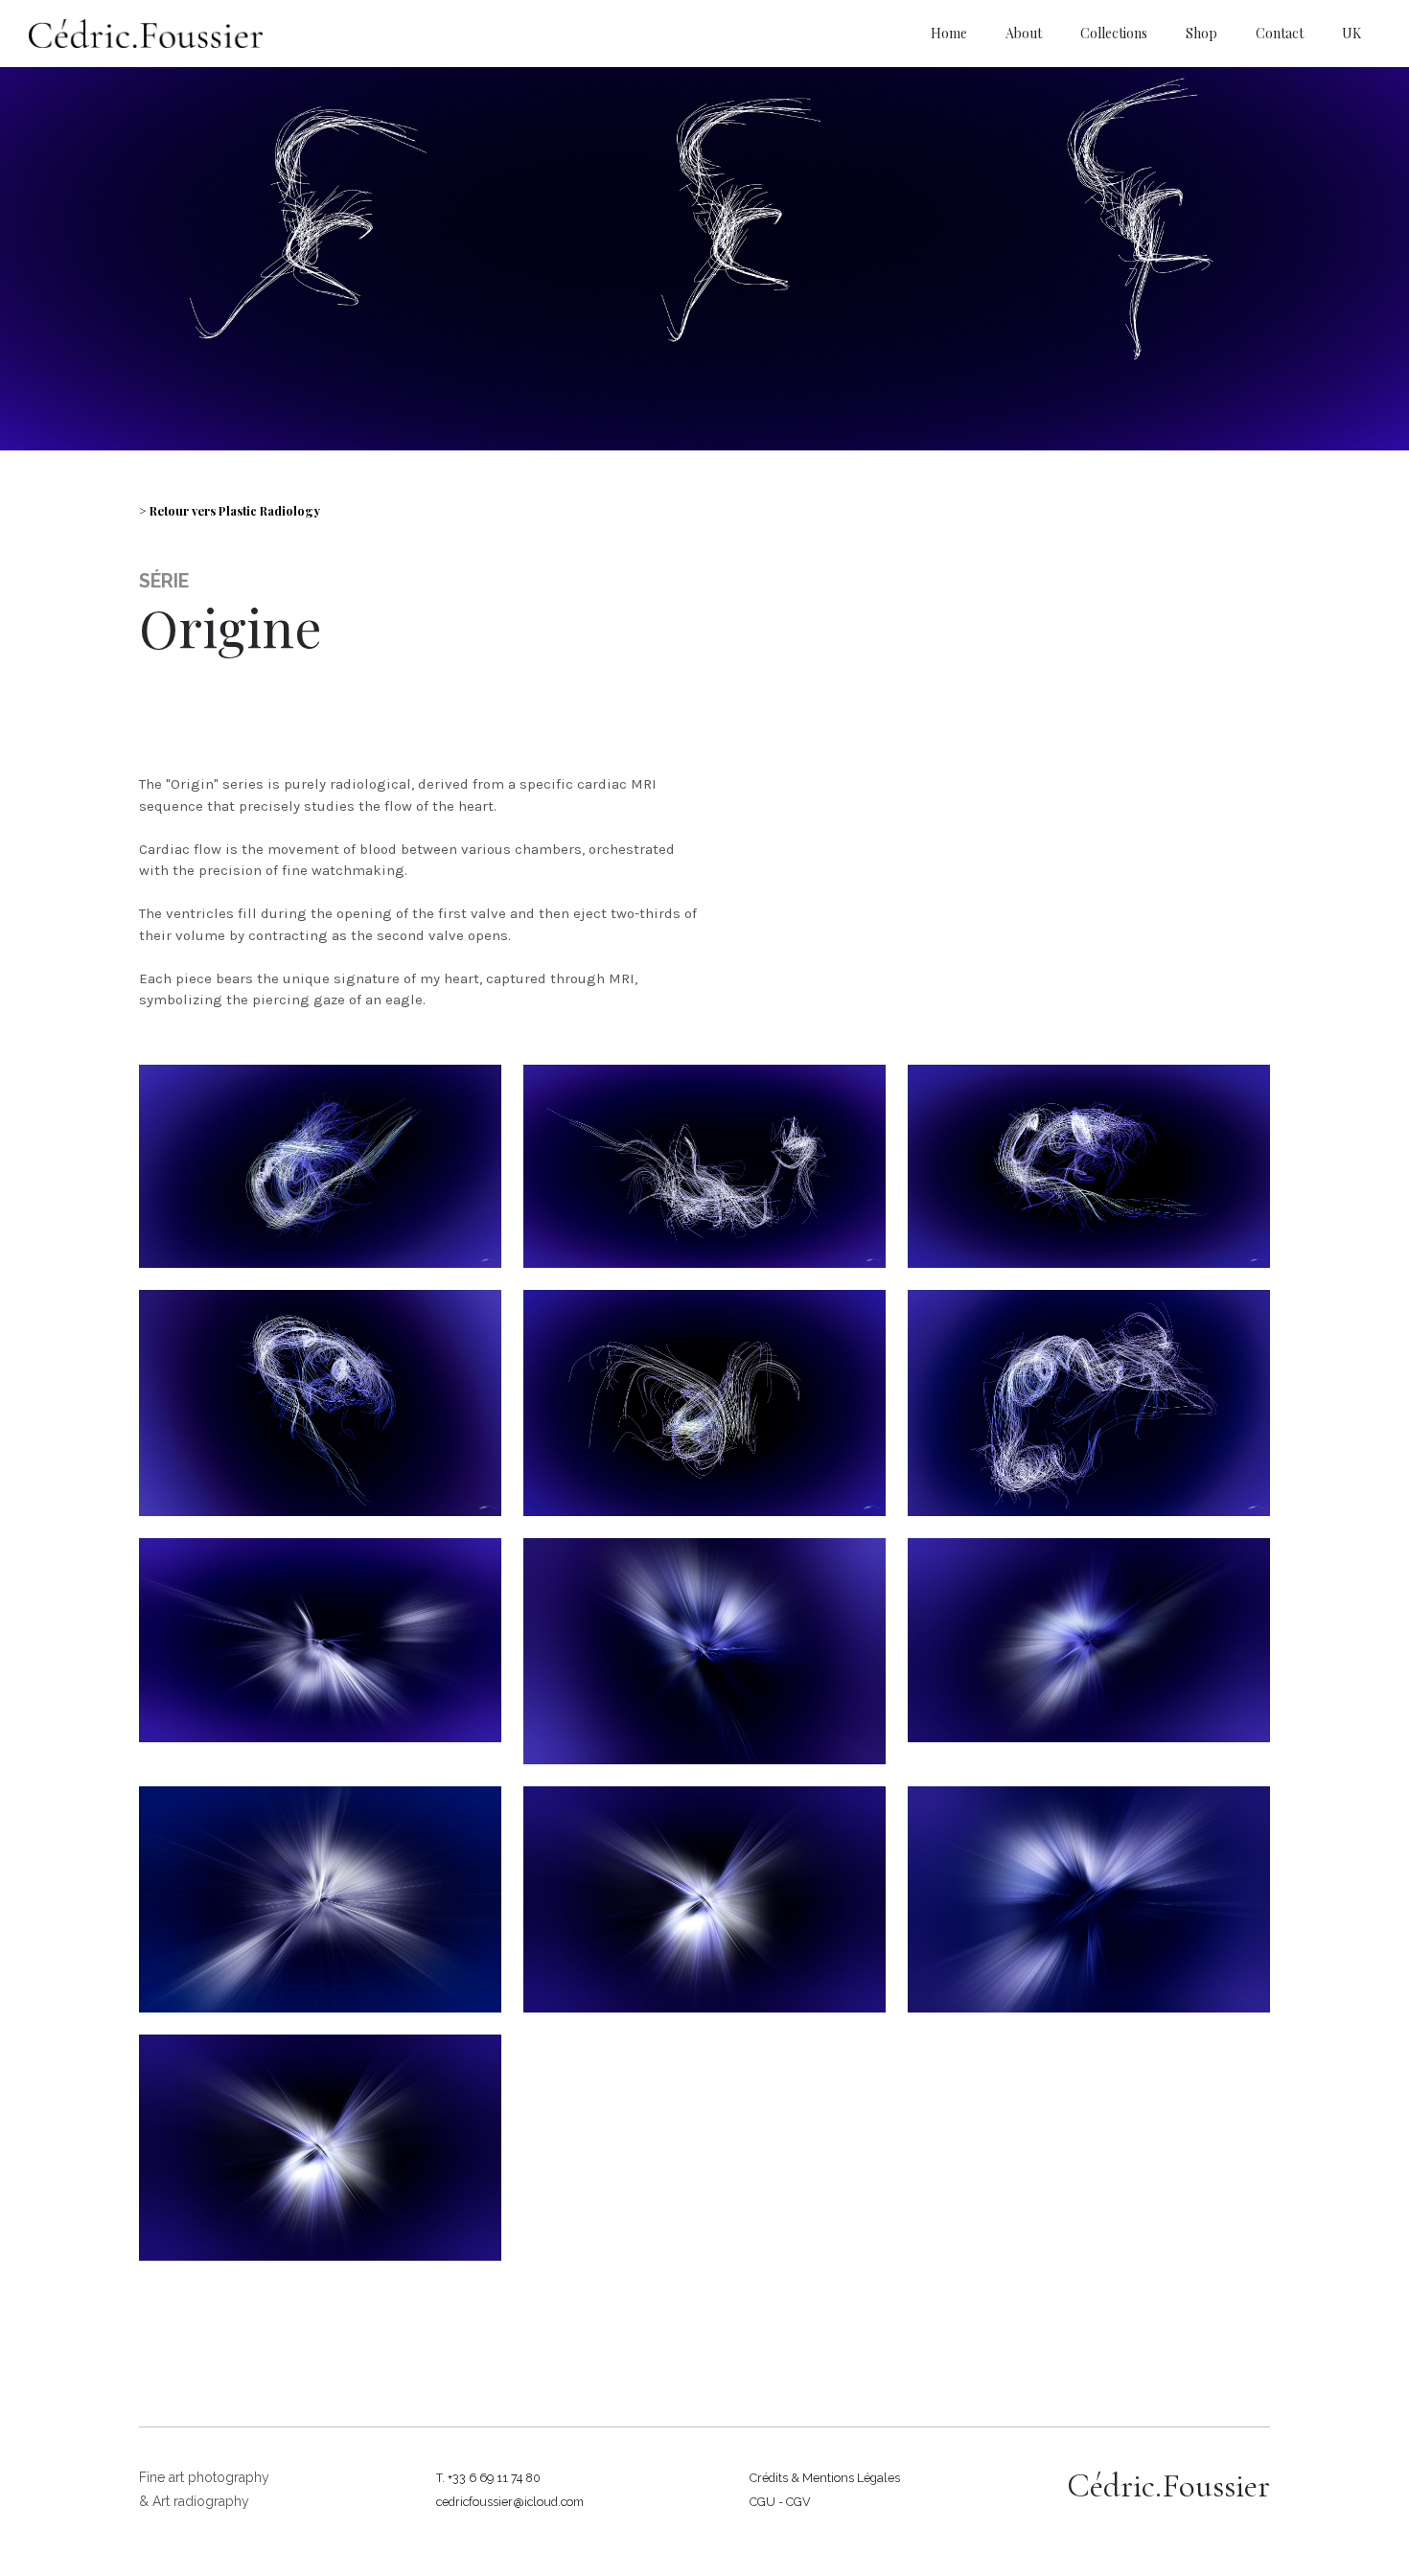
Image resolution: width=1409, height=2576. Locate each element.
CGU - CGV (780, 2502)
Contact (1280, 33)
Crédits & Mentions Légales (825, 2478)
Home (949, 33)
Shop (1201, 33)
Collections (1114, 33)
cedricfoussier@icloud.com (510, 2502)
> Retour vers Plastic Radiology (230, 510)
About (1024, 33)
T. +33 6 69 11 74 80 (488, 2478)
